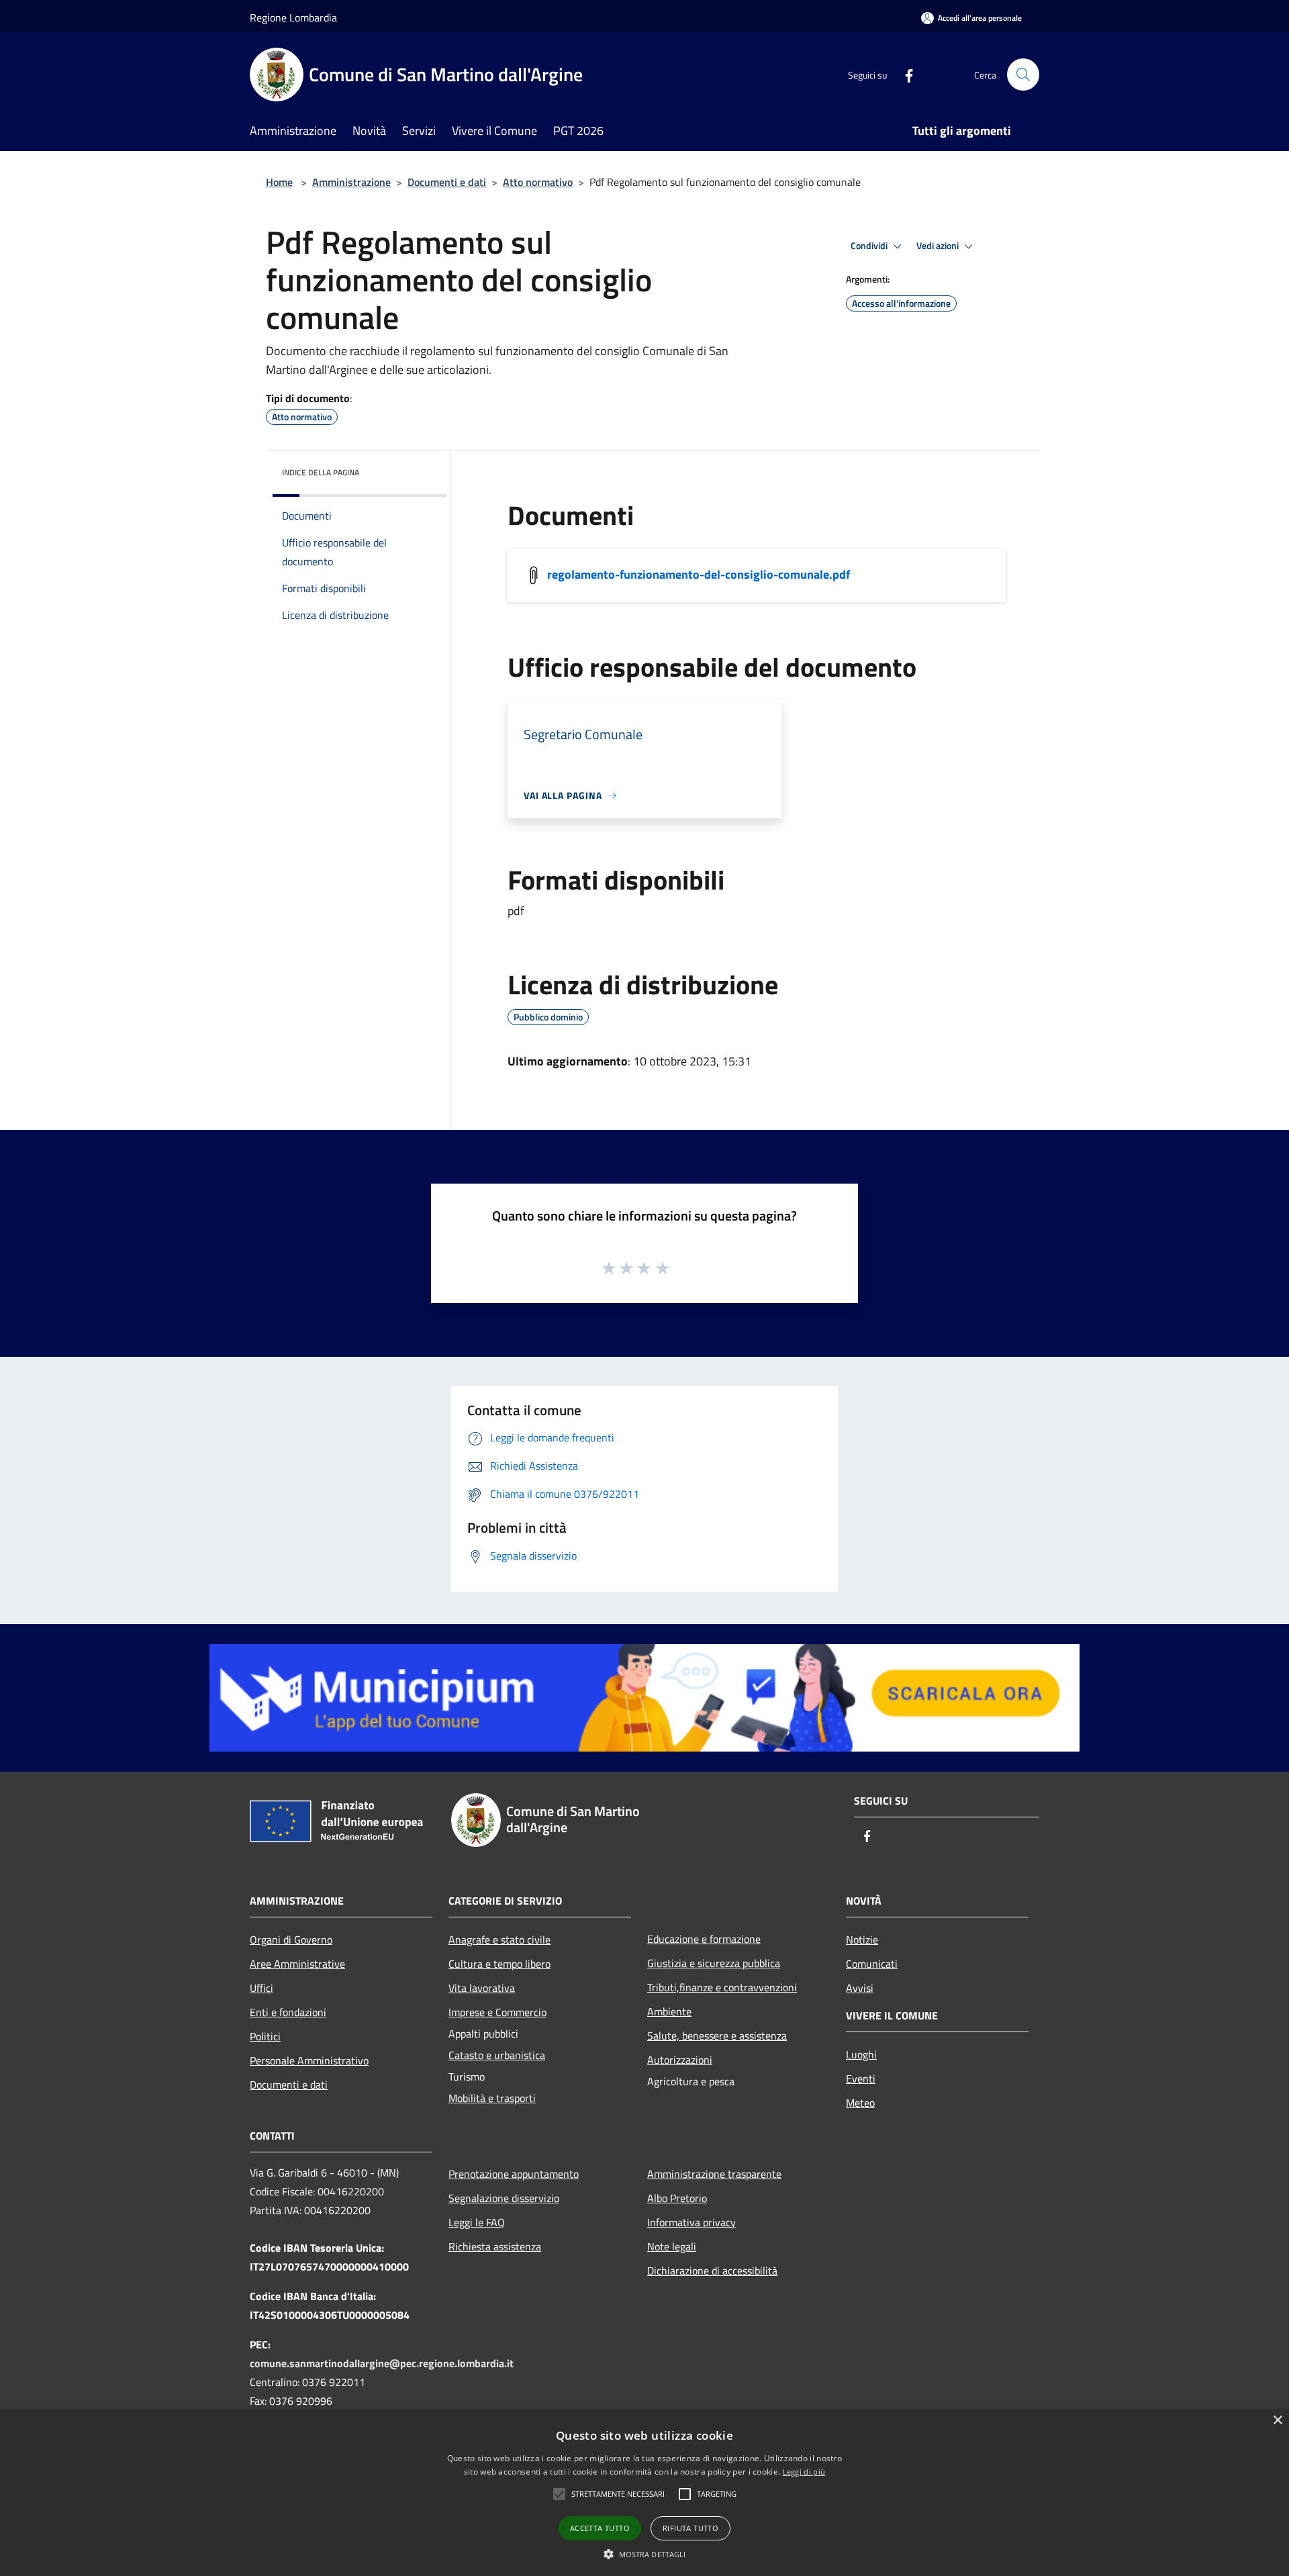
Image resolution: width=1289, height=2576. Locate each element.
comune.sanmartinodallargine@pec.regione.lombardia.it (382, 2363)
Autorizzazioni (680, 2060)
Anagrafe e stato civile (499, 1940)
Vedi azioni (939, 246)
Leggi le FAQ (477, 2222)
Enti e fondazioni (288, 2012)
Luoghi (861, 2054)
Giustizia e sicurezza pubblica (714, 1963)
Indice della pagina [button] (321, 472)
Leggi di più (804, 2472)
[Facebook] (904, 74)
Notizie (862, 1940)
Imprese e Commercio (497, 2012)
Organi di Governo (291, 1940)
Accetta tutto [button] (600, 2528)
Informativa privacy (691, 2222)
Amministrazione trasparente (714, 2174)
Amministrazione (351, 182)
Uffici (261, 1988)
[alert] (644, 2492)
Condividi (870, 246)
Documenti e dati (447, 182)
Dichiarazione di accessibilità (712, 2271)
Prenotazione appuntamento (514, 2174)
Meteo (860, 2103)
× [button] (1277, 2421)
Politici (265, 2036)
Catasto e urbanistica (497, 2055)
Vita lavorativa (482, 1988)
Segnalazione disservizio (504, 2198)
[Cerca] (1023, 75)
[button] (618, 2494)
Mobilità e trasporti (492, 2098)
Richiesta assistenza (495, 2246)
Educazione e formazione (704, 1939)
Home (279, 182)
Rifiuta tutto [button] (690, 2528)
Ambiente (669, 2011)
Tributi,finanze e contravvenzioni (722, 1987)
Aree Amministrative (297, 1964)
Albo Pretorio (677, 2198)
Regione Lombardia (293, 17)
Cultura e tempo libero (499, 1964)
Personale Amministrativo (309, 2060)
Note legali (672, 2246)
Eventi (861, 2079)
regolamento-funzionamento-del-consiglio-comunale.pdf (699, 574)
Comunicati (872, 1964)
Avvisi (860, 1988)
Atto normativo (538, 182)
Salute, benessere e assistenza (717, 2036)
